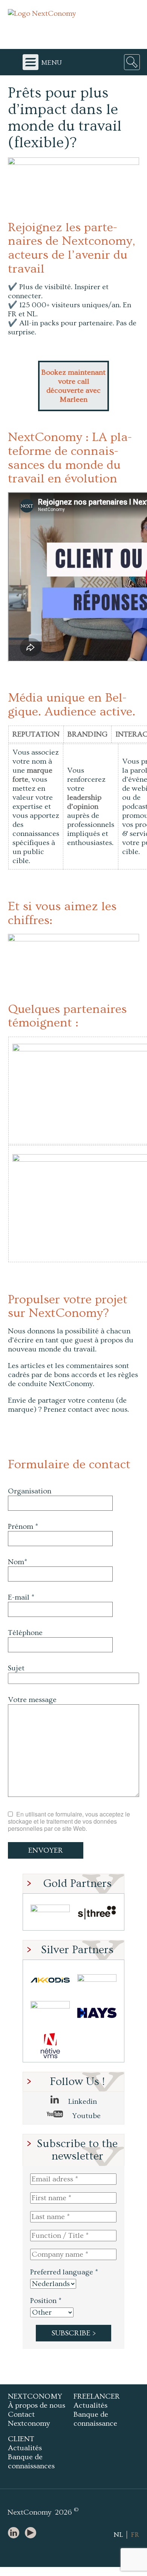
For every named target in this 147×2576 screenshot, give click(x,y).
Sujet (16, 1668)
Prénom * (23, 1527)
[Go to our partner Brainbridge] (50, 1914)
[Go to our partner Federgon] (50, 2013)
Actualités (90, 2405)
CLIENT (21, 2439)
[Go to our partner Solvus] (97, 1980)
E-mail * (21, 1597)
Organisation (30, 1491)
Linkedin (82, 2102)
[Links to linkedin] (15, 2533)
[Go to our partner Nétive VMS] (50, 2046)
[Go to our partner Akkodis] (50, 1980)
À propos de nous (37, 2405)
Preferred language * (64, 2272)
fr (135, 2535)
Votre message (32, 1700)
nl (118, 2535)
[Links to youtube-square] (32, 2533)
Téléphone (25, 1633)
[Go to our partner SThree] (97, 1914)
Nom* (18, 1562)
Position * (46, 2301)
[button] (73, 946)
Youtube (86, 2116)
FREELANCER (97, 2396)
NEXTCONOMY (35, 2396)
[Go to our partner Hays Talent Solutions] (97, 2013)
